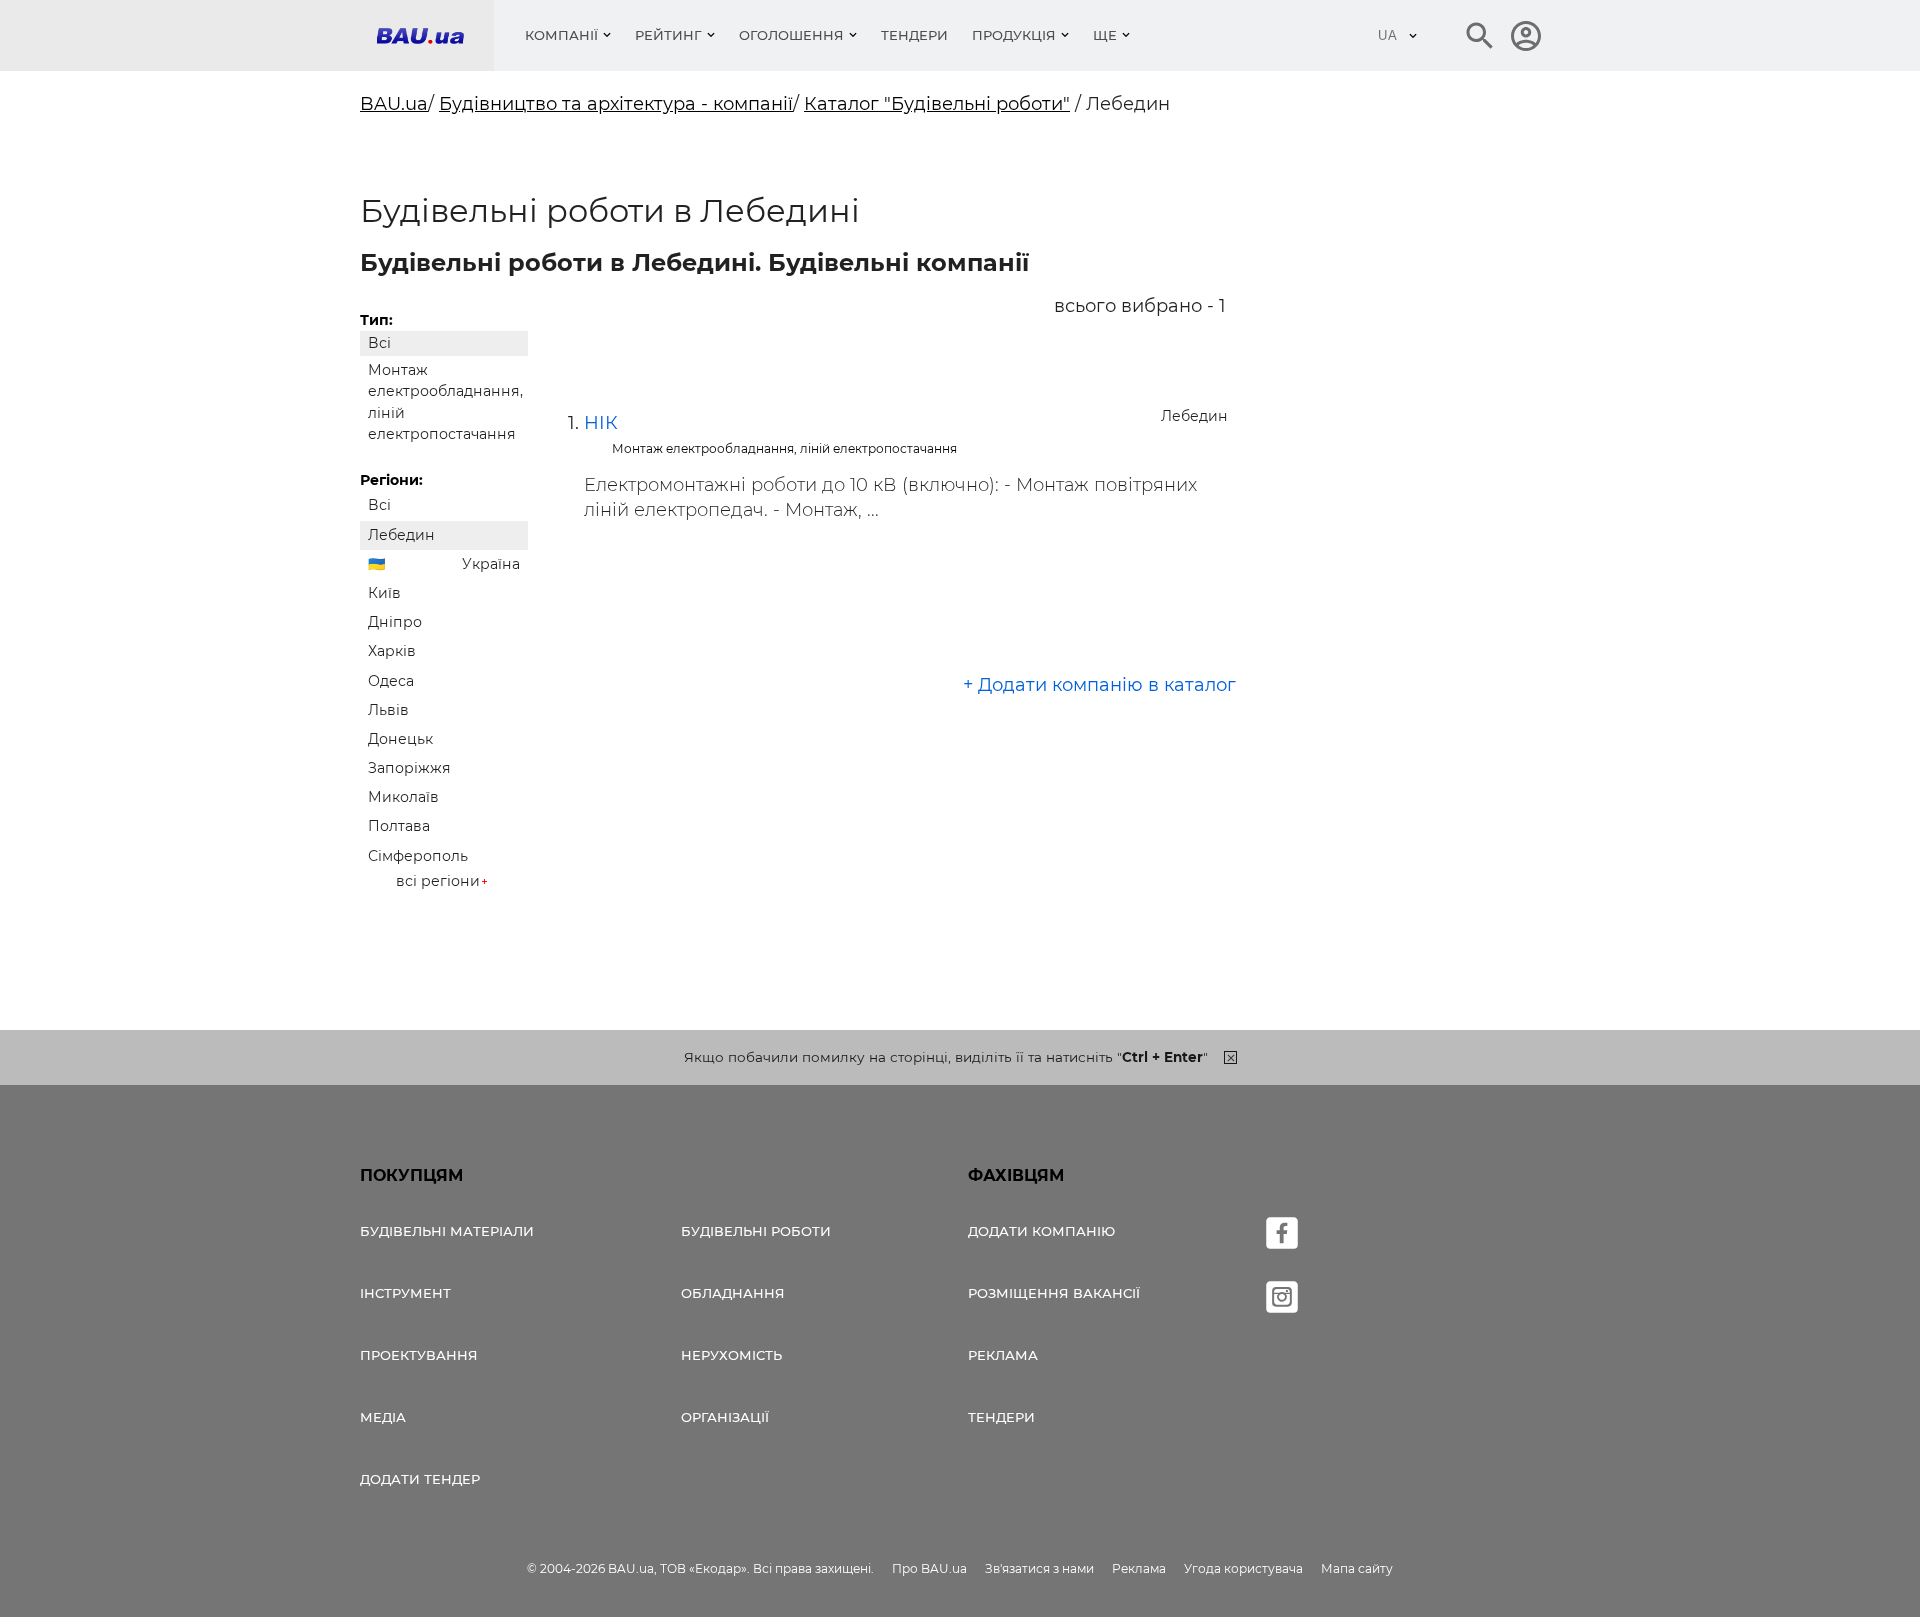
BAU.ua (394, 104)
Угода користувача (1243, 1568)
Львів (388, 710)
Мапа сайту (1357, 1568)
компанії (561, 35)
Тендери (914, 35)
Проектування (419, 1355)
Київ (384, 593)
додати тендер (420, 1479)
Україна (491, 564)
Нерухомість (731, 1355)
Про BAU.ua (929, 1568)
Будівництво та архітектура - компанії (616, 104)
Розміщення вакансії (1054, 1293)
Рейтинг (668, 35)
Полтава (399, 826)
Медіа (383, 1417)
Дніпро (395, 622)
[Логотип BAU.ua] (435, 35)
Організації (725, 1417)
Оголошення (791, 35)
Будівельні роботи (756, 1231)
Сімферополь (418, 856)
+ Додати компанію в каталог (1099, 685)
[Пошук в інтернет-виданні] (1480, 36)
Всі (379, 343)
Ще (1105, 35)
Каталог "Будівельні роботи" (937, 104)
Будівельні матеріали (447, 1231)
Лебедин (401, 535)
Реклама (1003, 1355)
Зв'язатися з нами (1039, 1568)
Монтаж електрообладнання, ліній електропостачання (445, 402)
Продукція (1014, 35)
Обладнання (733, 1293)
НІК (601, 423)
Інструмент (405, 1293)
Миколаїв (403, 797)
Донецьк (400, 739)
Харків (392, 651)
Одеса (391, 681)
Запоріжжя (409, 768)
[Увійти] (1526, 36)
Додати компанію (1041, 1231)
